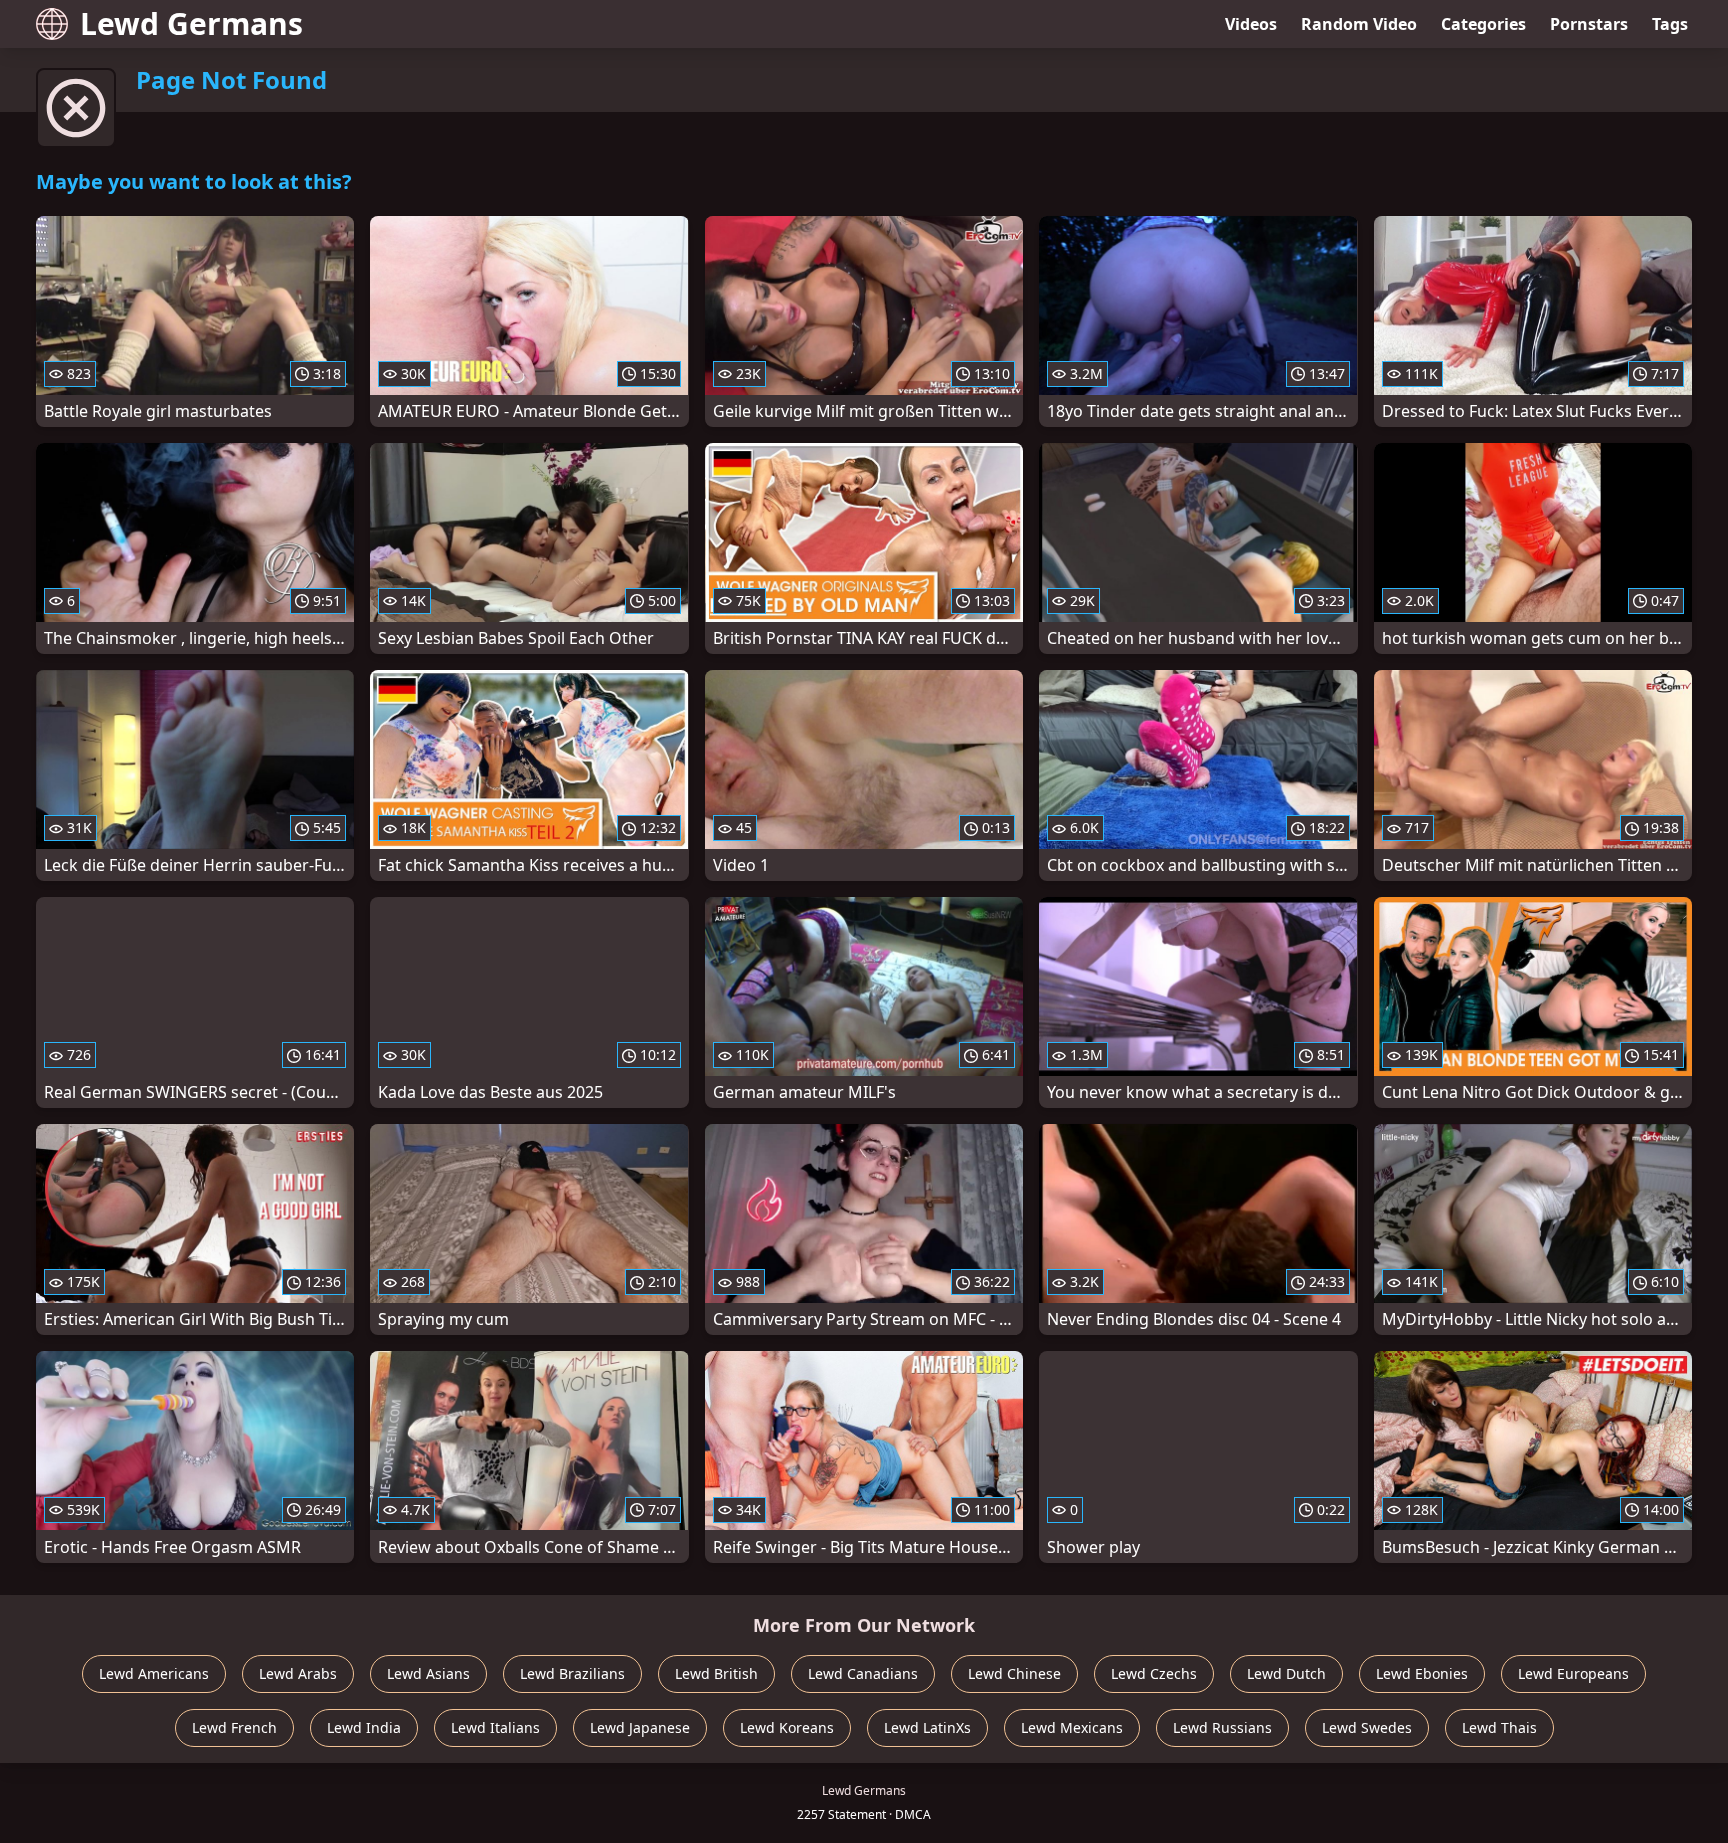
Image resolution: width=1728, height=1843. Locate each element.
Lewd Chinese (1014, 1673)
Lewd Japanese (640, 1727)
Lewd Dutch (1286, 1673)
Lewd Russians (1222, 1727)
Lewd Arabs (298, 1673)
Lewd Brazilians (572, 1673)
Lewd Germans (191, 23)
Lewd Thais (1499, 1727)
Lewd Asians (428, 1673)
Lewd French (234, 1727)
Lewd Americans (154, 1673)
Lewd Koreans (787, 1727)
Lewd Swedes (1367, 1727)
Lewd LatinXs (927, 1727)
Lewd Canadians (863, 1673)
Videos (1251, 24)
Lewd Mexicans (1072, 1727)
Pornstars (1589, 24)
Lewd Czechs (1154, 1673)
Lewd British (716, 1673)
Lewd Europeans (1573, 1673)
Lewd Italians (495, 1727)
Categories (1483, 24)
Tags (1670, 24)
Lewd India (364, 1727)
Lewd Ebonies (1422, 1673)
